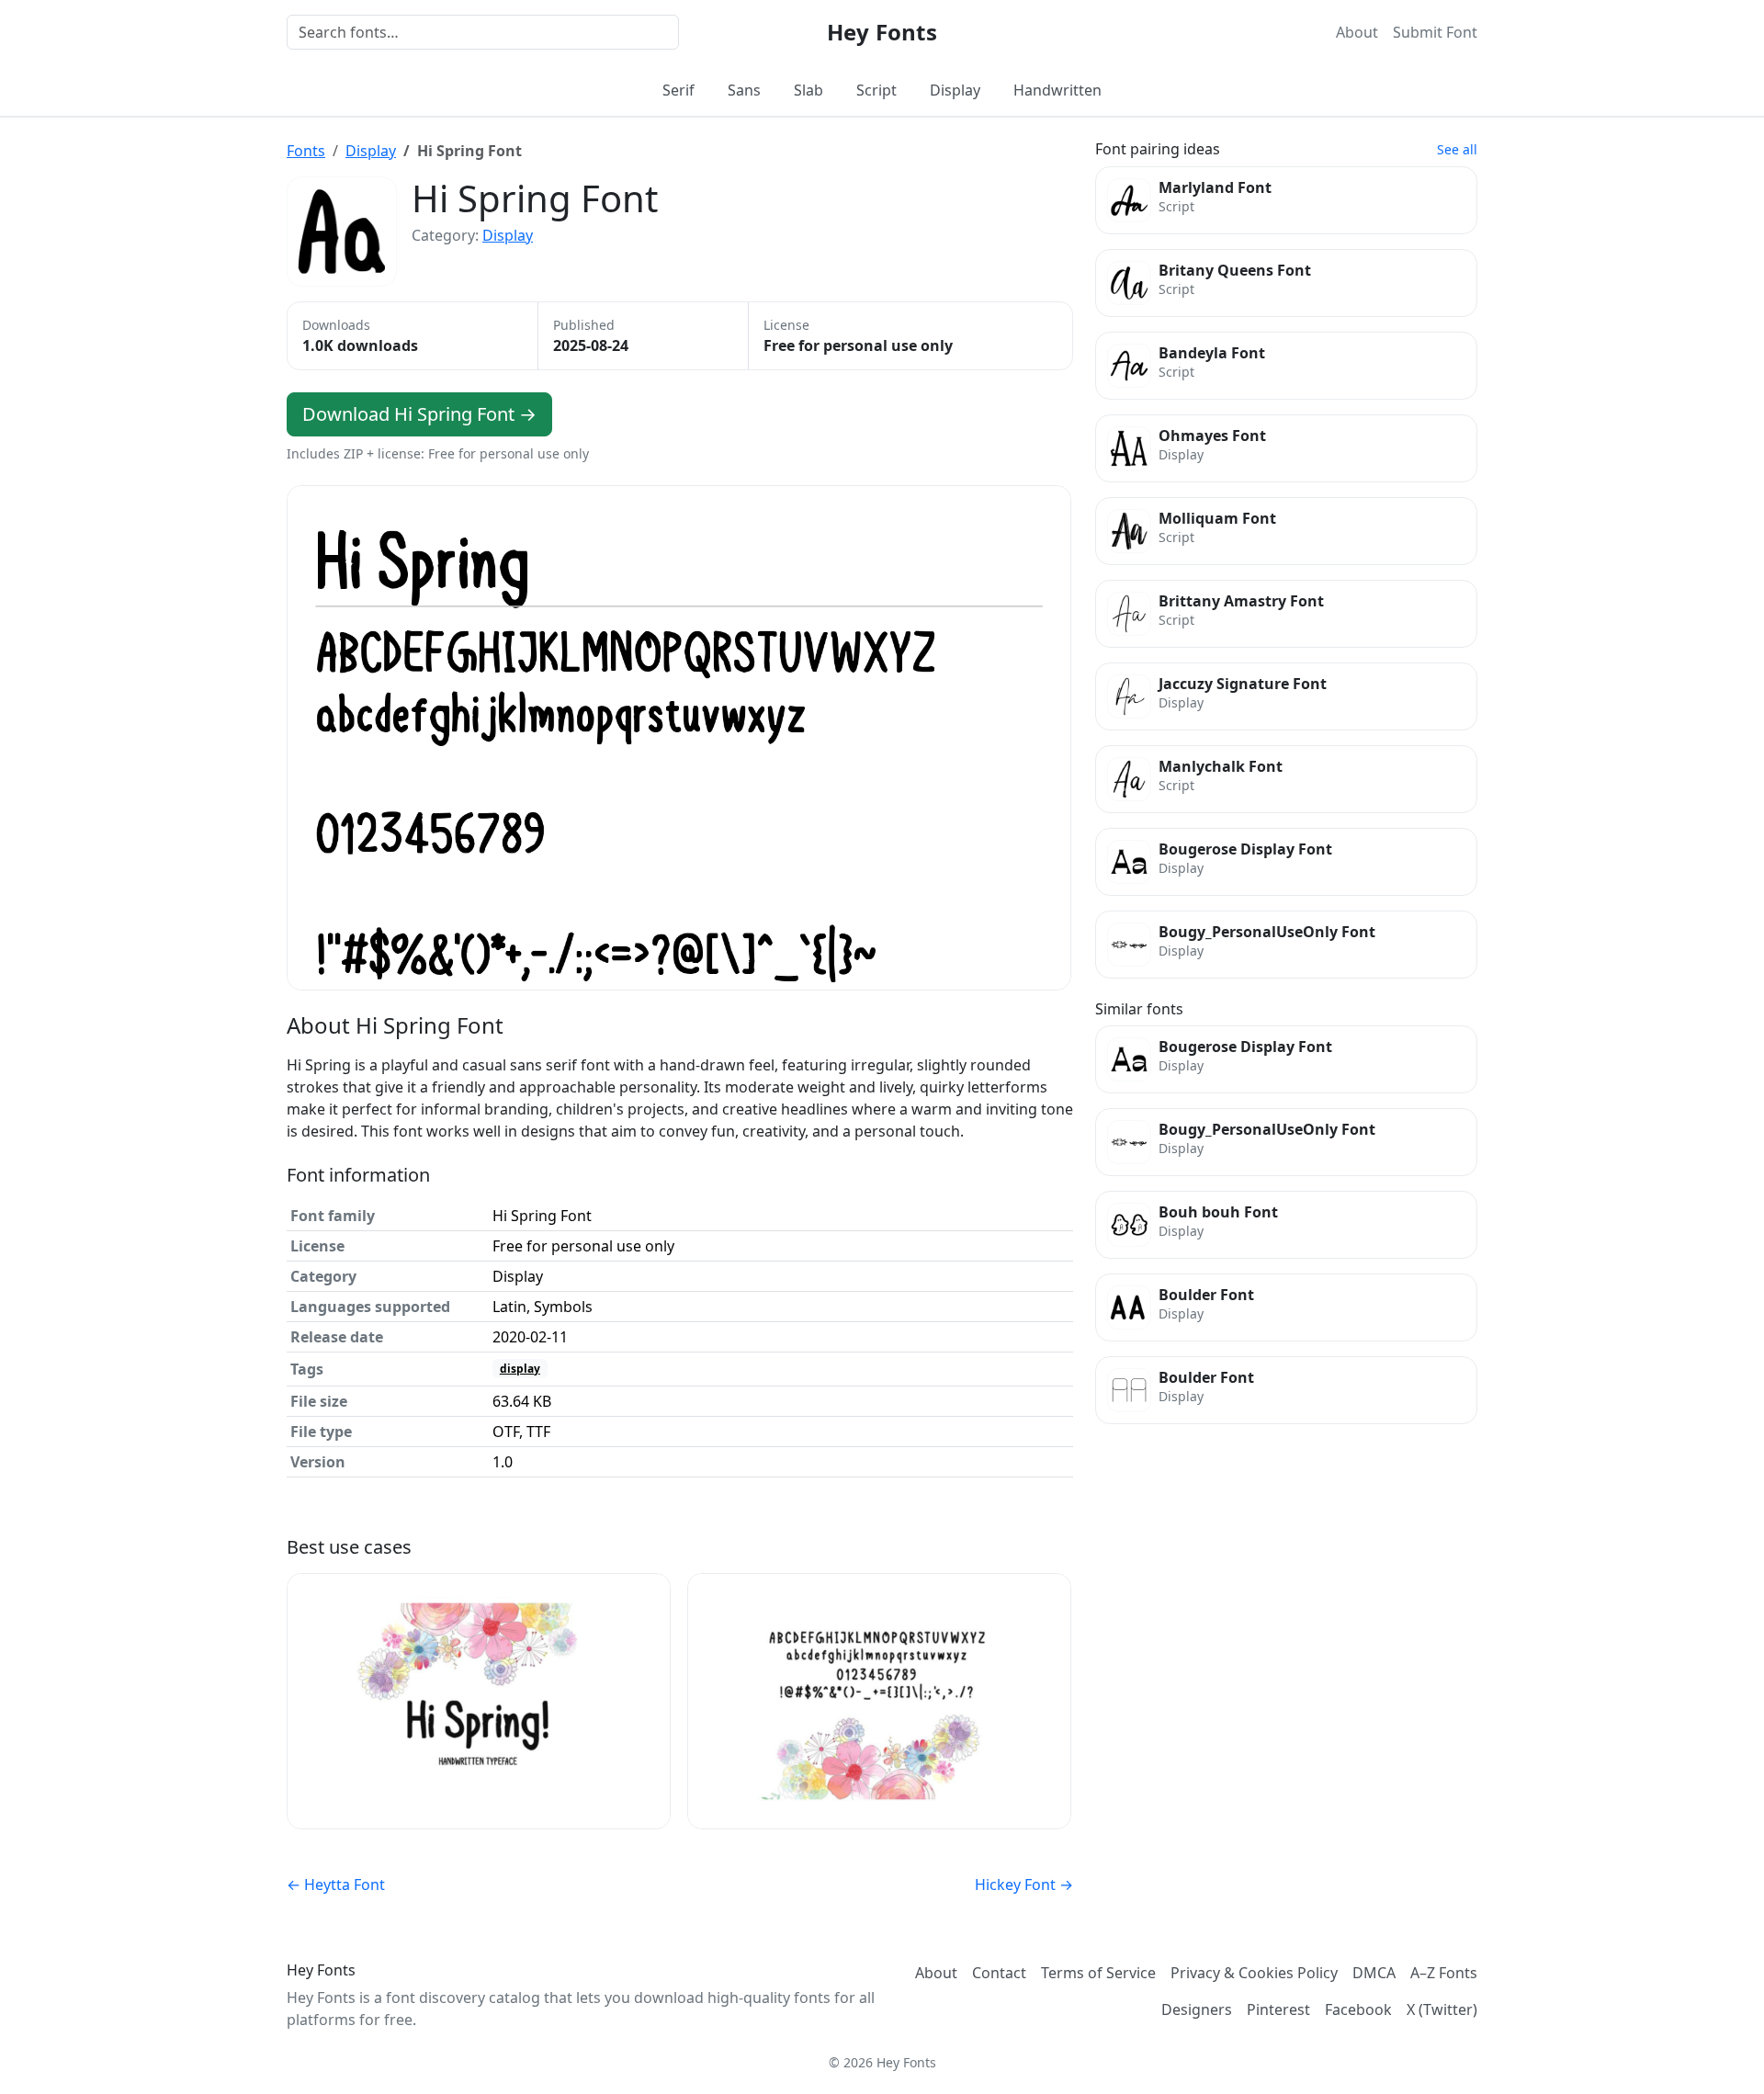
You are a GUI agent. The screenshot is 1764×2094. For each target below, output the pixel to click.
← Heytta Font (336, 1885)
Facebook (1358, 2009)
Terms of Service (1098, 1973)
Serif (678, 90)
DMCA (1374, 1973)
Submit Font (1435, 32)
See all (1457, 149)
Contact (999, 1973)
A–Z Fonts (1444, 1973)
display (520, 1369)
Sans (744, 90)
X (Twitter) (1442, 2009)
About (1357, 32)
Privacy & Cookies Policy (1254, 1973)
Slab (808, 90)
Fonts (306, 151)
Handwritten (1057, 90)
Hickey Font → (1024, 1885)
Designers (1197, 2009)
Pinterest (1278, 2009)
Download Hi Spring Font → (419, 414)
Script (876, 90)
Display (955, 90)
